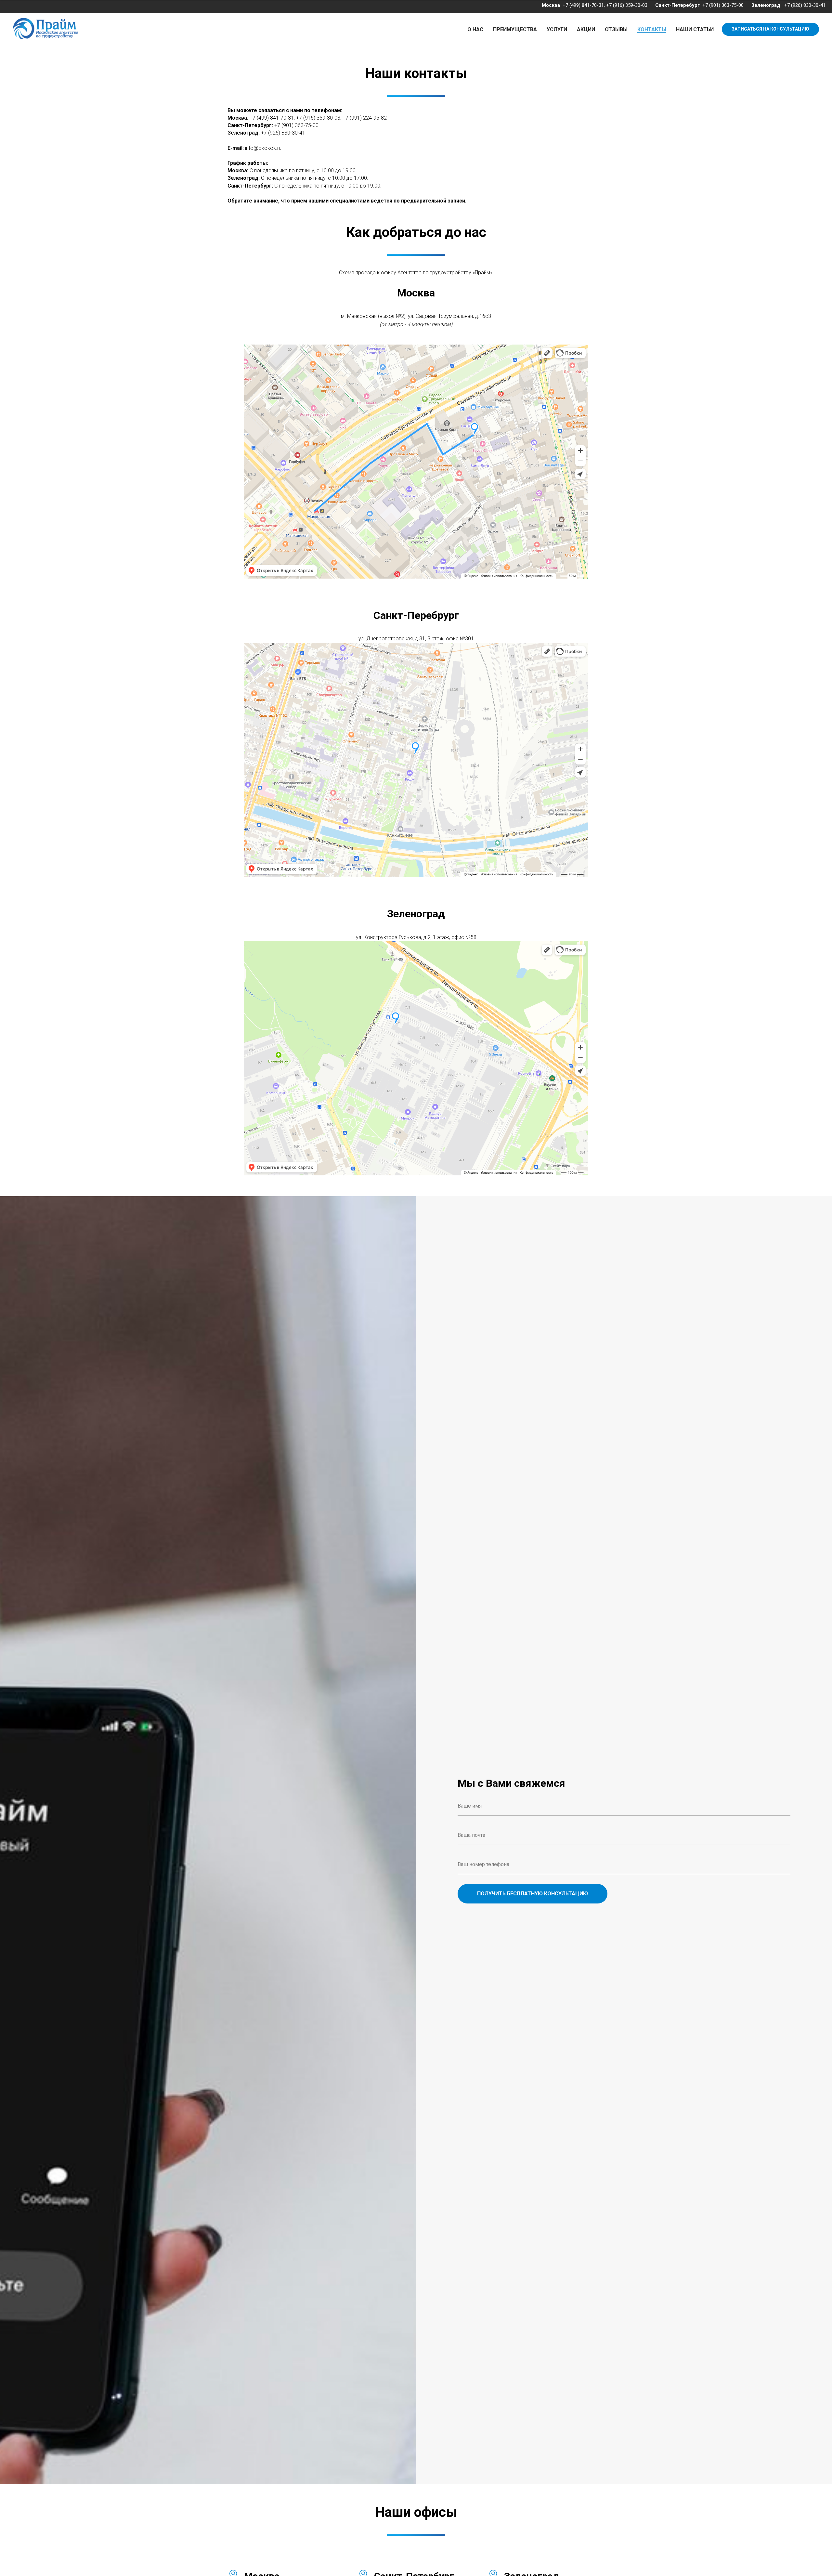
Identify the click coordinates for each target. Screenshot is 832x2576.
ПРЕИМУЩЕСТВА (515, 29)
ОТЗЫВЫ (616, 29)
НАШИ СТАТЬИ (695, 29)
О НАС (475, 29)
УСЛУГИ (557, 29)
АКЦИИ (586, 29)
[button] (770, 29)
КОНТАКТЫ (652, 29)
